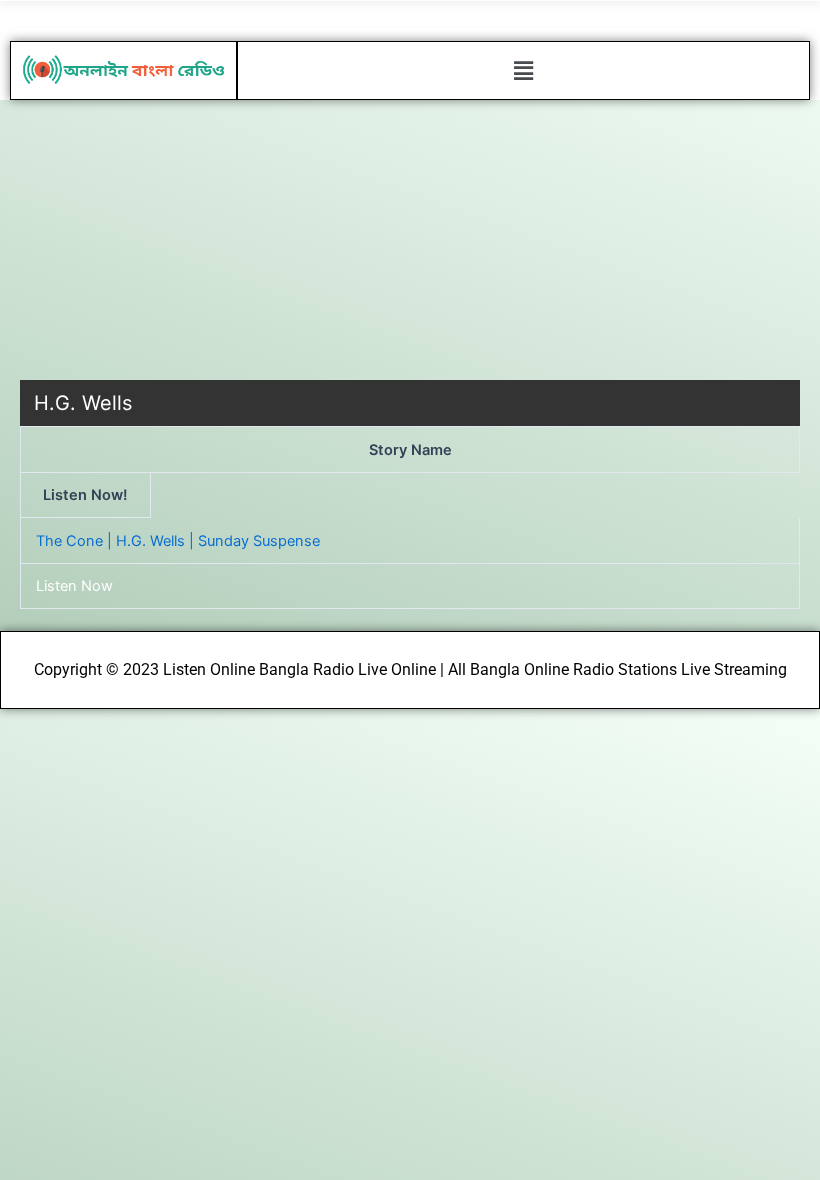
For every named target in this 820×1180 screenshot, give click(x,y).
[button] (523, 70)
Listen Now (74, 586)
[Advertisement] (410, 240)
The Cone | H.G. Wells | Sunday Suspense (178, 541)
